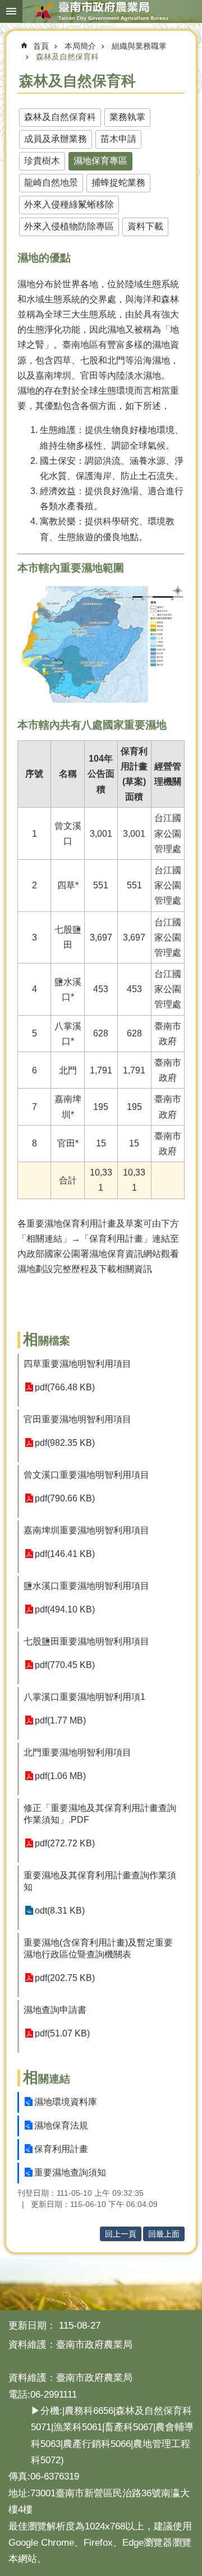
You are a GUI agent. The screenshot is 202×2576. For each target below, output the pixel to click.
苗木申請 (118, 139)
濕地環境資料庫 (66, 2102)
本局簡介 (80, 46)
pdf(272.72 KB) (65, 1843)
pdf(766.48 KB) (65, 1387)
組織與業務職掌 (139, 46)
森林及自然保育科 (67, 57)
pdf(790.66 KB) (65, 1498)
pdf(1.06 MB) (60, 1776)
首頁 (41, 46)
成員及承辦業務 (56, 139)
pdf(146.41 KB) (65, 1554)
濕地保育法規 (61, 2125)
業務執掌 (127, 117)
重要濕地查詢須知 (70, 2172)
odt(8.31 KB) (60, 1911)
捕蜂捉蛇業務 (118, 183)
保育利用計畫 (61, 2149)
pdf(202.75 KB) (65, 1978)
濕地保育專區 (100, 161)
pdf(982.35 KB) (65, 1443)
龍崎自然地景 (51, 183)
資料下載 (145, 226)
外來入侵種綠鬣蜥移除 (69, 204)
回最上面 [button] (164, 2234)
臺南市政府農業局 (101, 11)
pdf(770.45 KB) (65, 1665)
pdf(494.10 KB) (65, 1609)
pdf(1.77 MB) (60, 1720)
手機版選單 (11, 11)
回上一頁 (121, 2234)
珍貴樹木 (42, 161)
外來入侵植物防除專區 (69, 226)
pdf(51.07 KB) (62, 2033)
